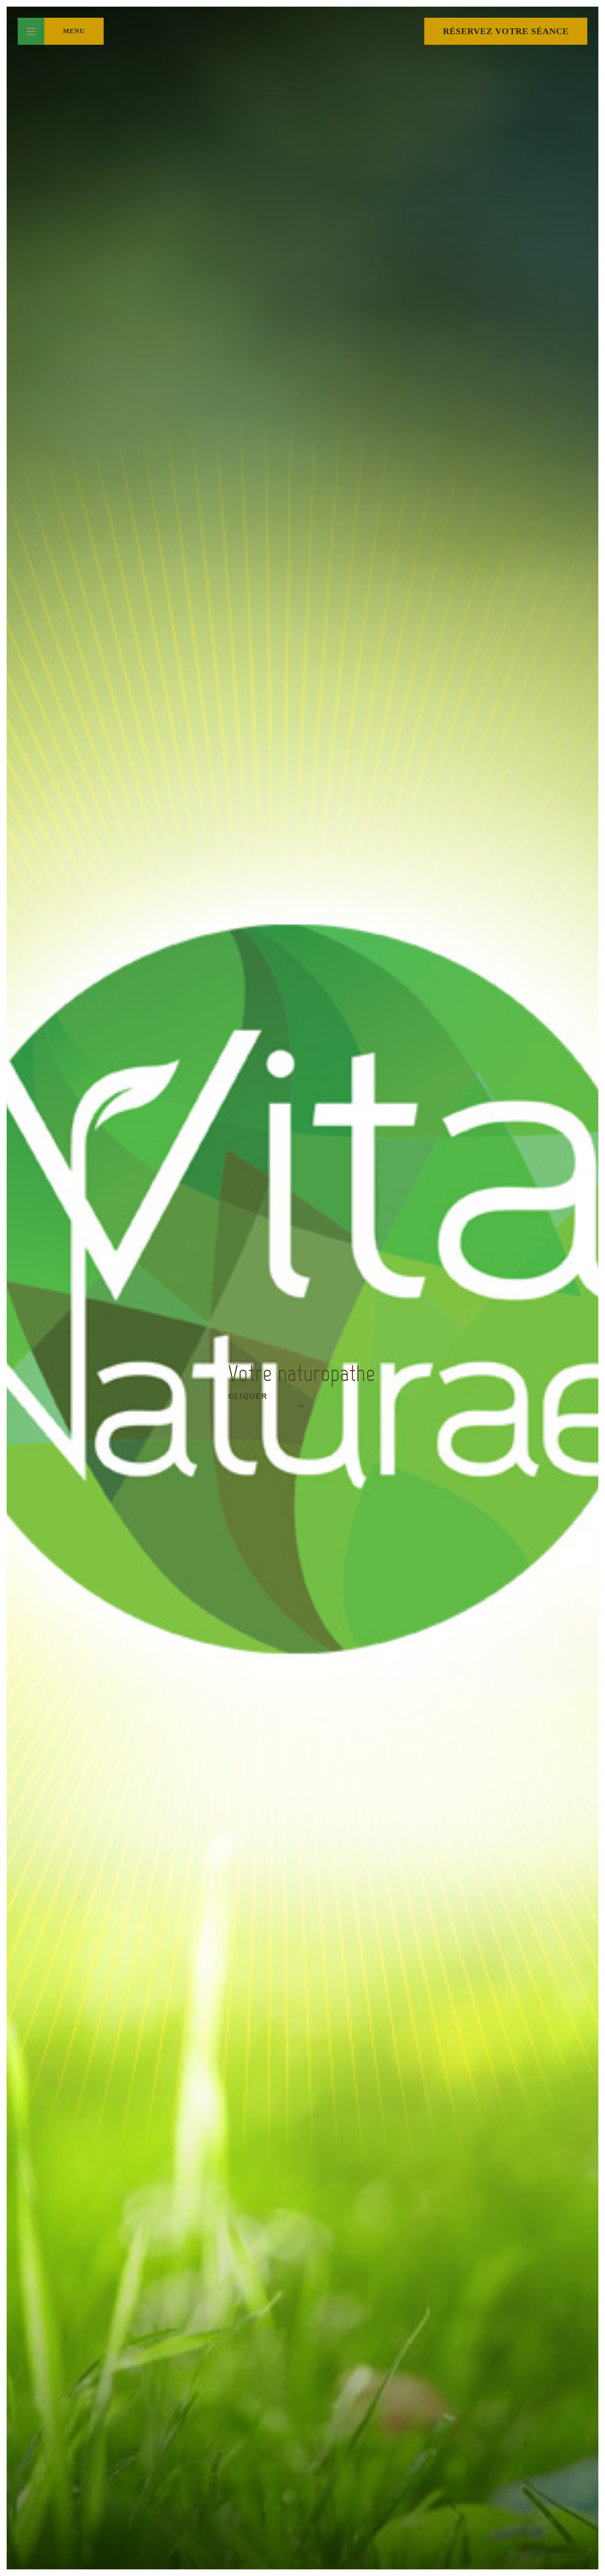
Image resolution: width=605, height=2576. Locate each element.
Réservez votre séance (506, 31)
